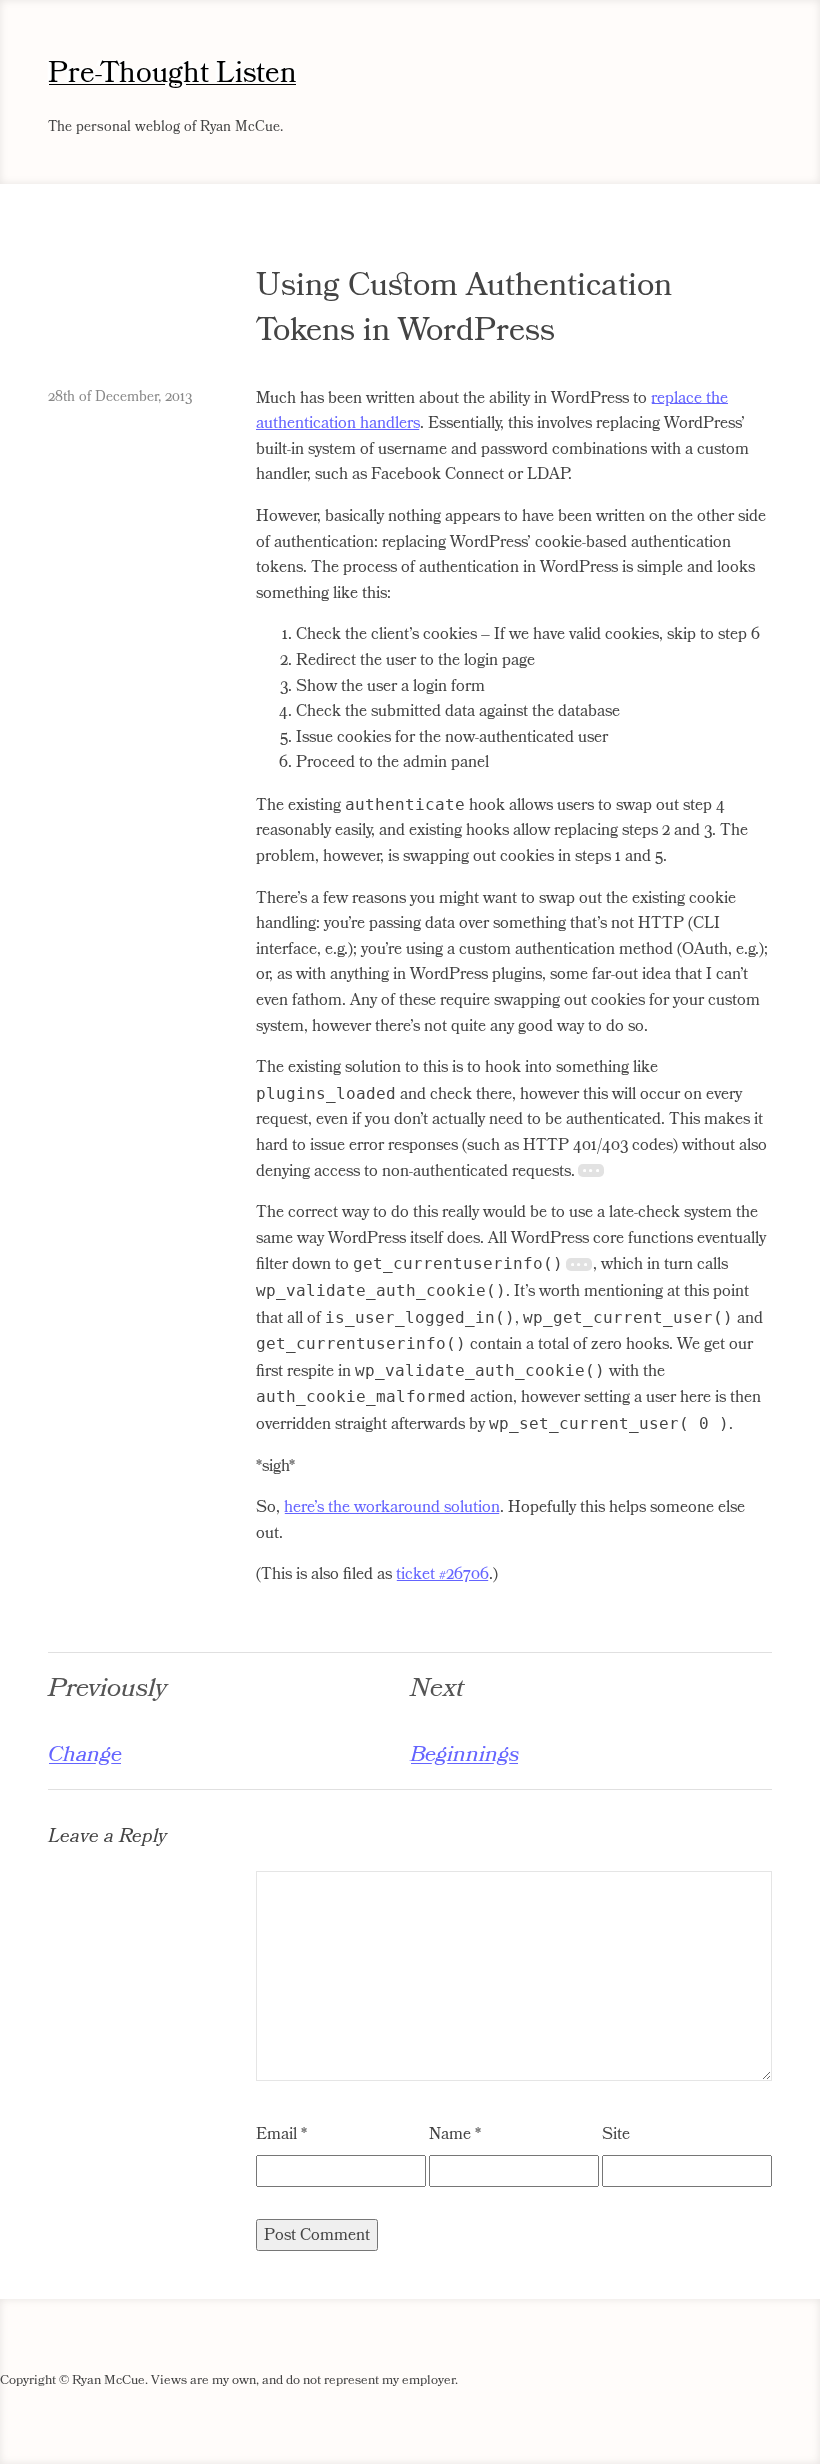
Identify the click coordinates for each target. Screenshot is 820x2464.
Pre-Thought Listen (172, 73)
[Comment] (514, 2076)
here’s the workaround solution (392, 1507)
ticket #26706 (442, 1574)
